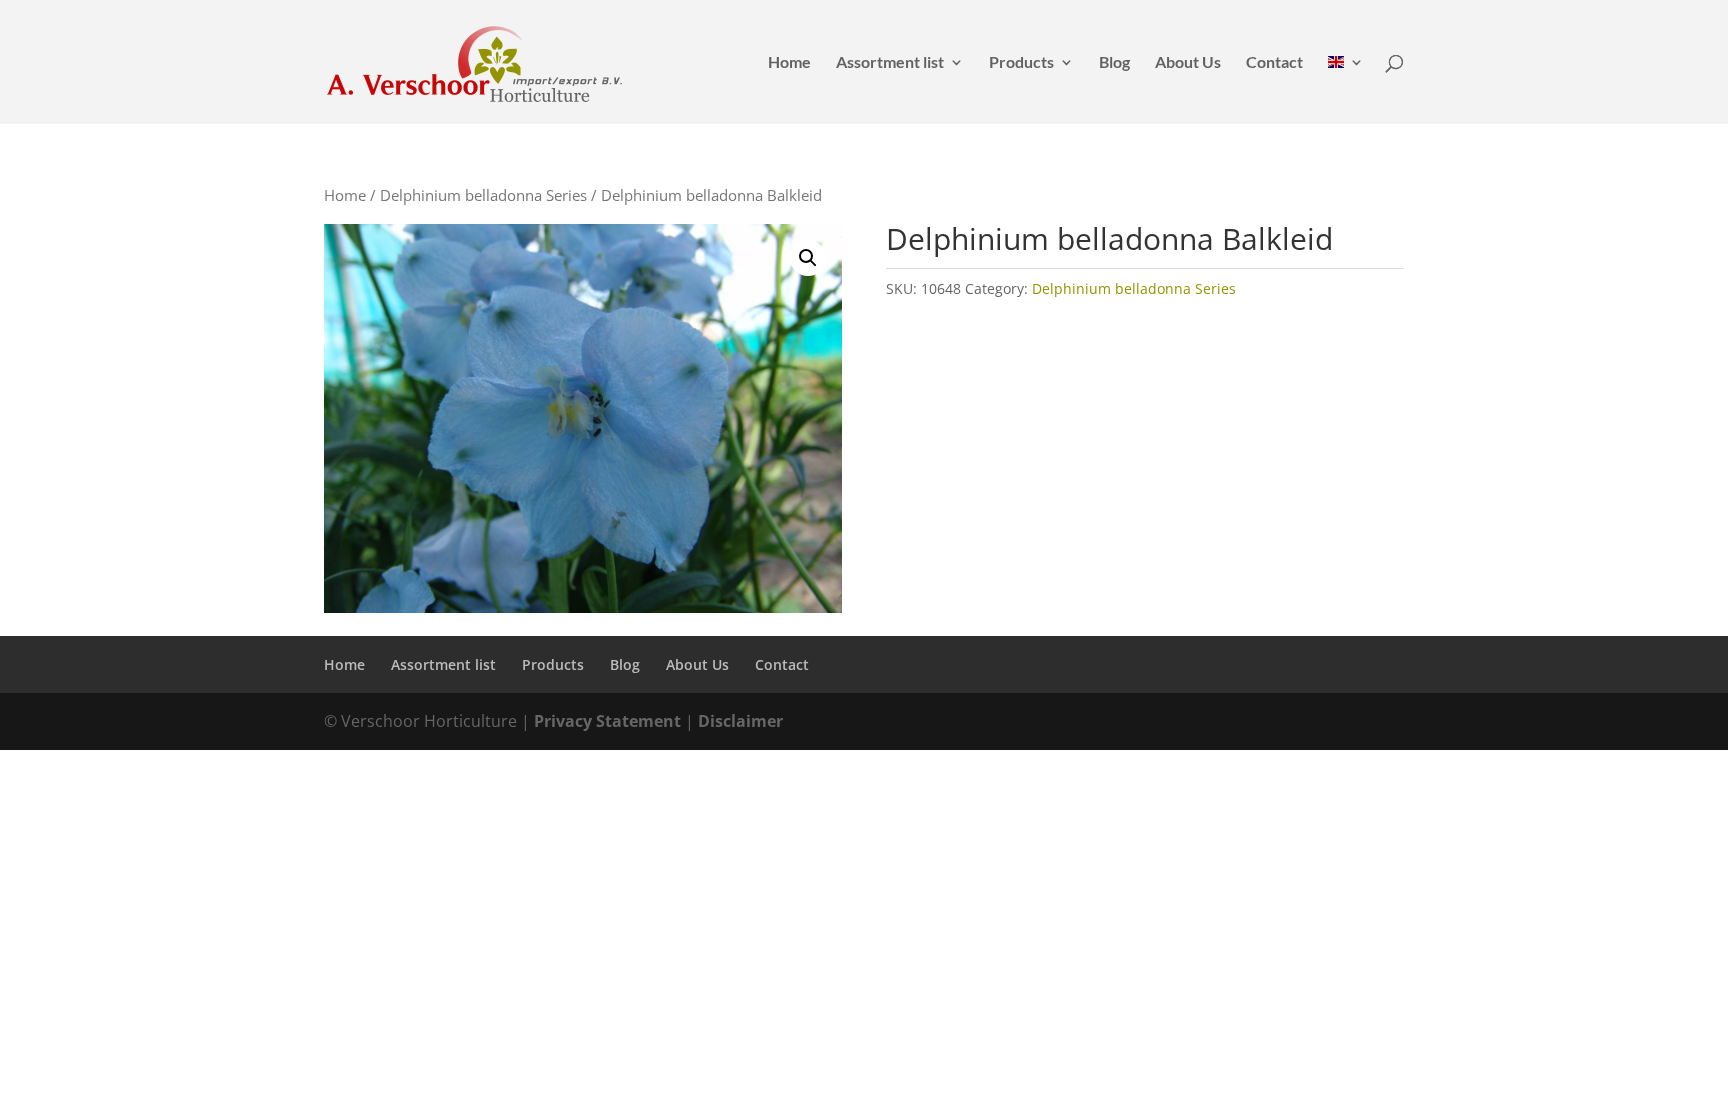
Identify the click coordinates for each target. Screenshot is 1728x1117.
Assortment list (890, 63)
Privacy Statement (607, 721)
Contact (1274, 63)
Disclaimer (740, 721)
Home (789, 63)
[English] (1346, 89)
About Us (1188, 63)
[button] (808, 258)
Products (1021, 63)
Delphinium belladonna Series (483, 195)
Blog (1114, 63)
